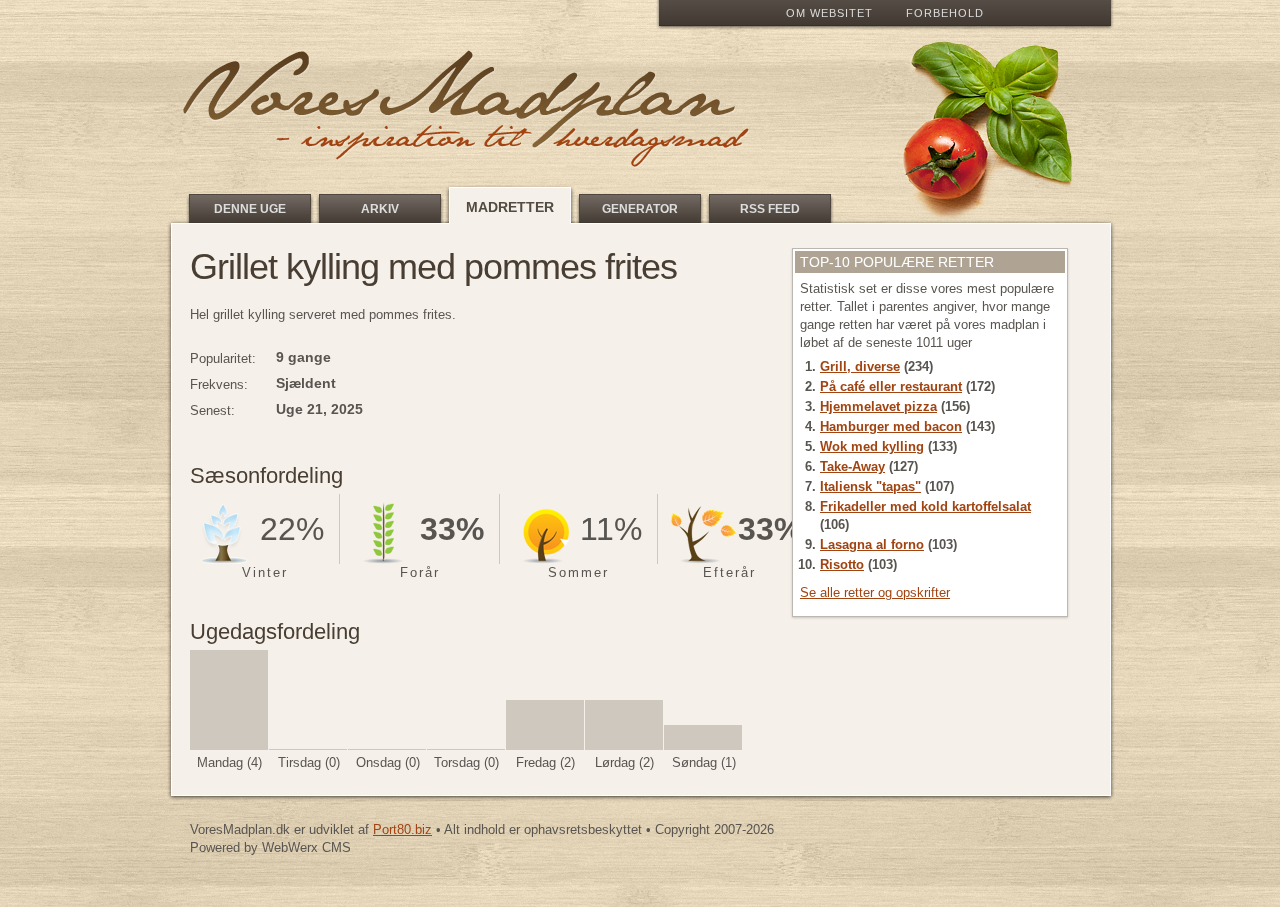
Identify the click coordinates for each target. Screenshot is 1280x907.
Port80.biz (402, 829)
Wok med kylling (872, 446)
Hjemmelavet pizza (878, 406)
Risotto (842, 564)
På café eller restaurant (891, 386)
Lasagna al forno (872, 544)
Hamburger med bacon (891, 426)
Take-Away (852, 466)
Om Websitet (829, 13)
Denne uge (250, 209)
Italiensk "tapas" (870, 486)
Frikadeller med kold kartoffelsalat (925, 506)
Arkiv (380, 209)
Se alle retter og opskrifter (875, 592)
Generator (640, 209)
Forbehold (945, 13)
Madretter (510, 207)
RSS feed (770, 209)
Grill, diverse (860, 366)
